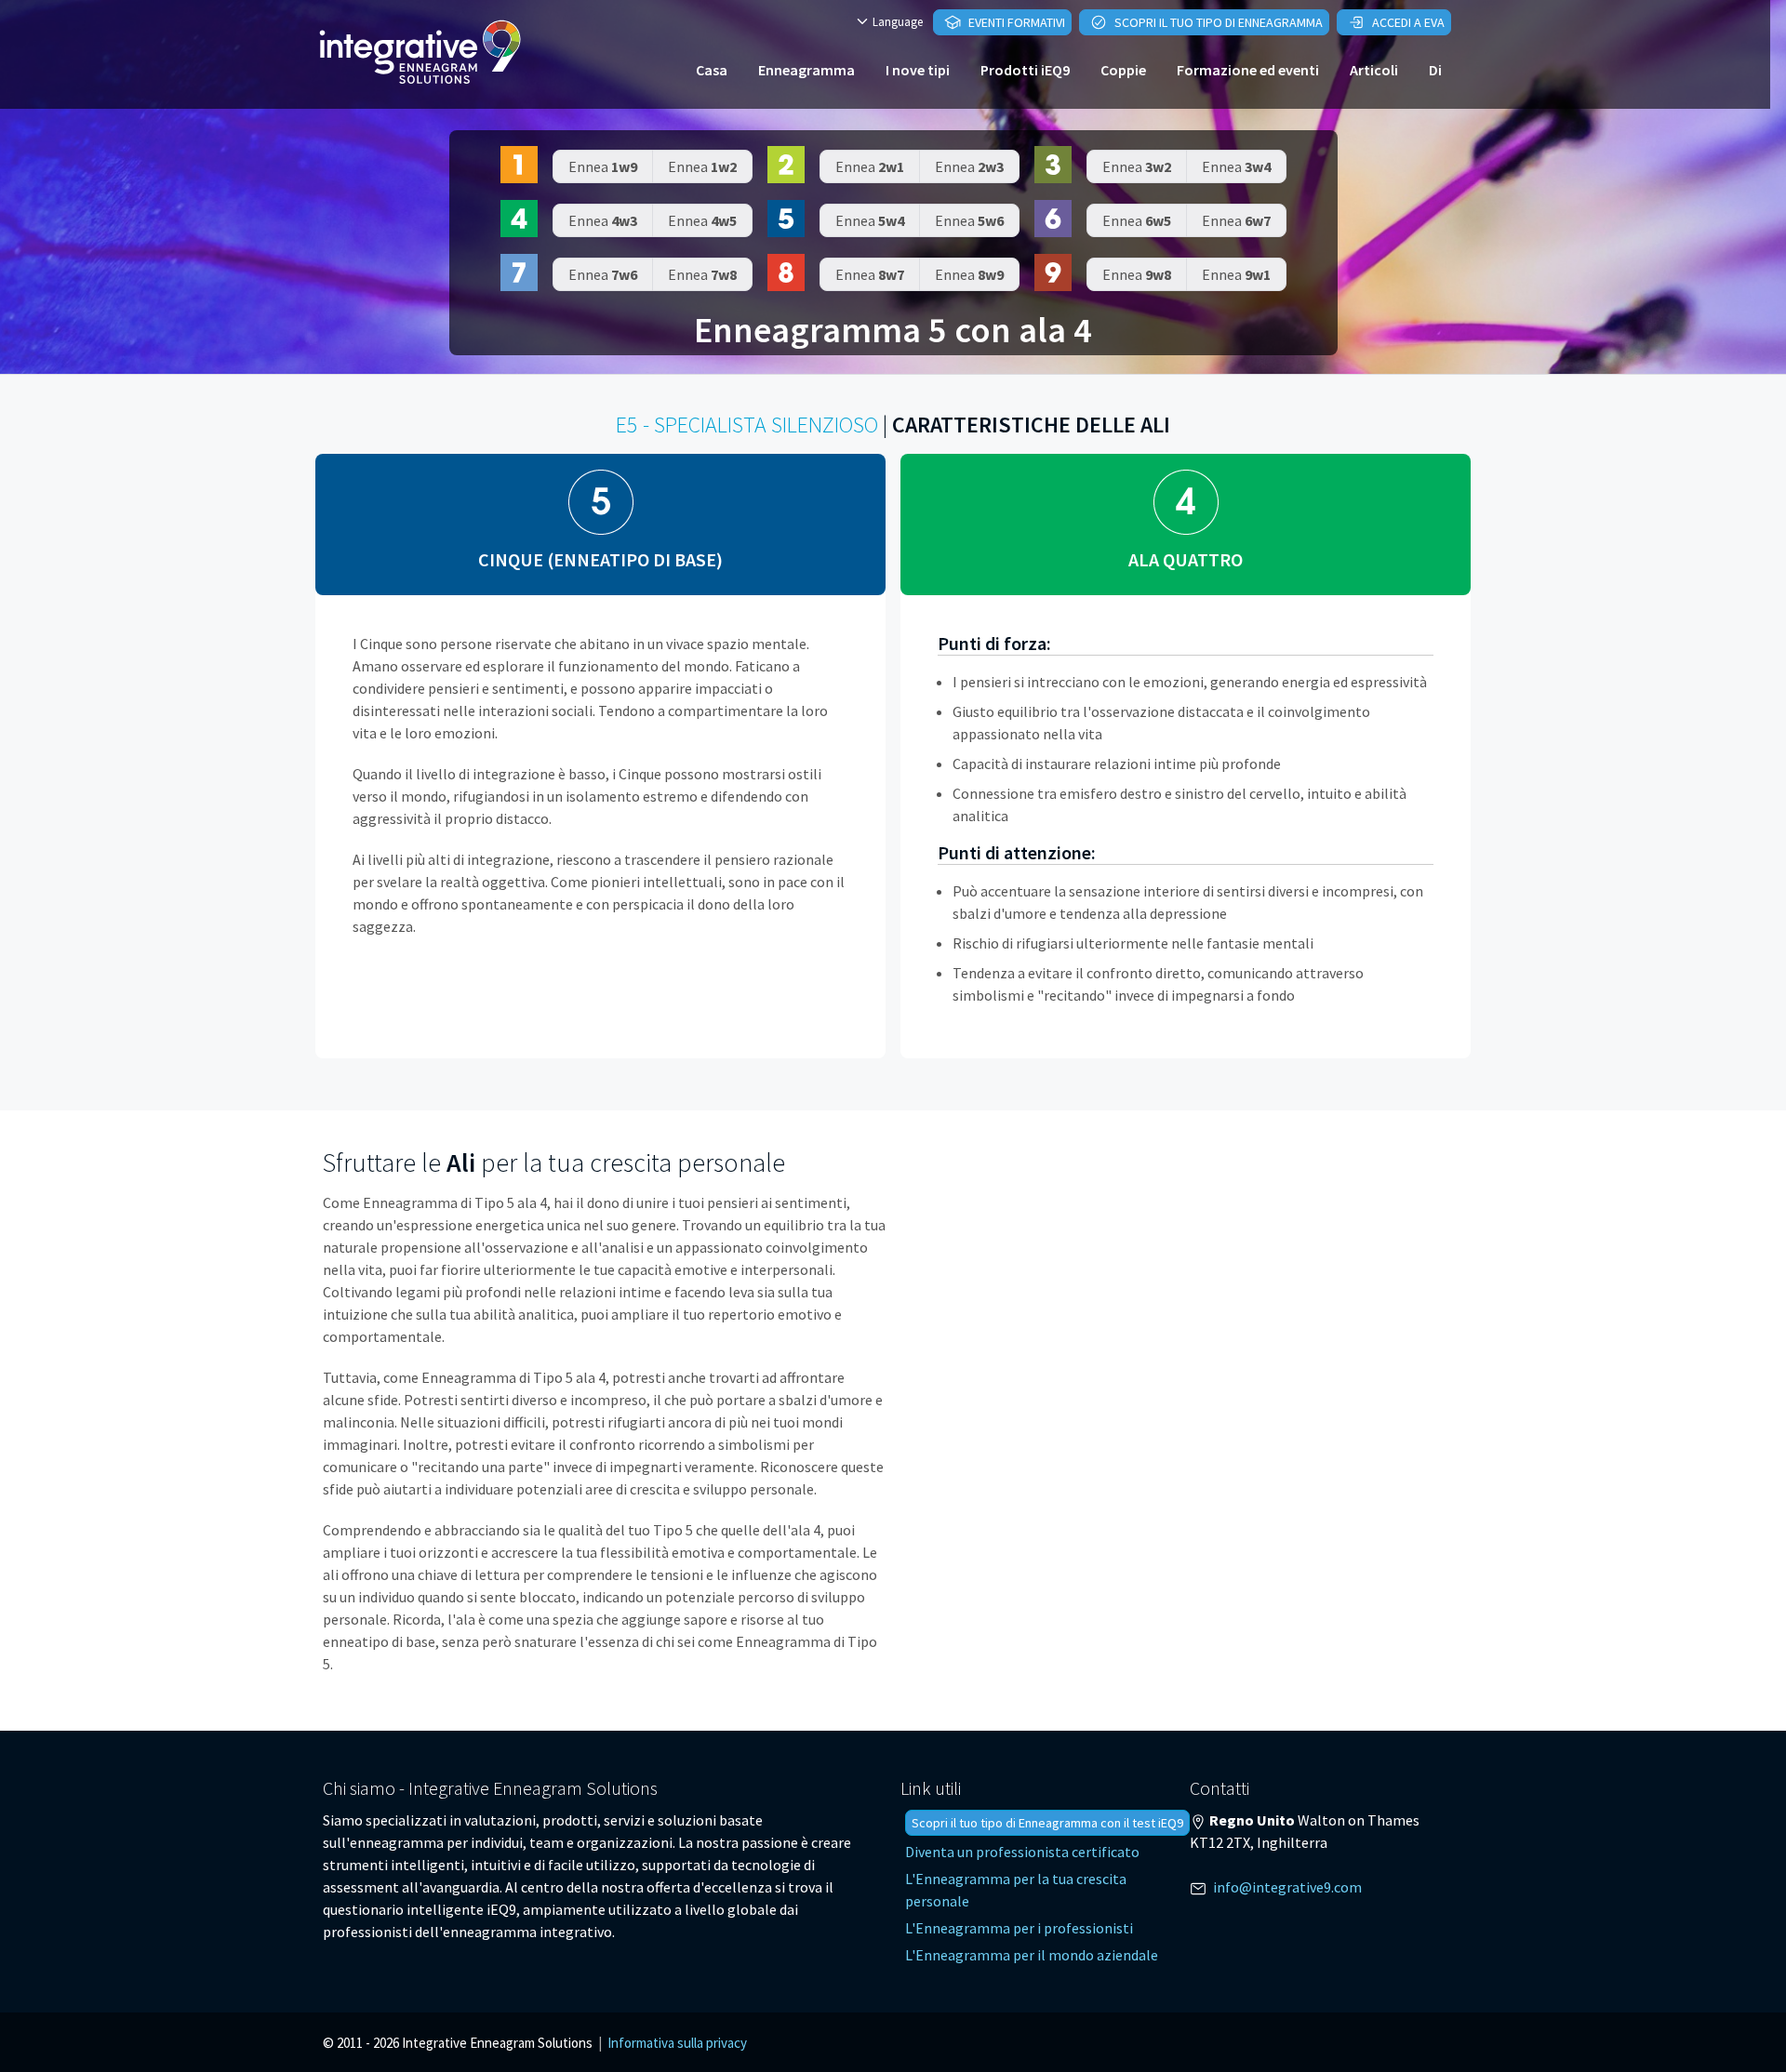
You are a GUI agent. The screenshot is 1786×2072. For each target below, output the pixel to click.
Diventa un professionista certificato (1022, 1852)
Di (1435, 70)
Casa (712, 70)
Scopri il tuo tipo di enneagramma (1217, 22)
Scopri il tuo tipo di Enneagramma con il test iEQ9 (1047, 1823)
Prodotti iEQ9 (1025, 70)
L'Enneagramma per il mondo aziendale (1032, 1955)
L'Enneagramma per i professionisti (1019, 1928)
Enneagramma (806, 70)
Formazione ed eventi (1248, 70)
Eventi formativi (1015, 22)
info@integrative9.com (1287, 1887)
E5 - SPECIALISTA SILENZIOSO (747, 425)
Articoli (1374, 70)
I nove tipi (918, 70)
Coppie (1123, 70)
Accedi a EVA (1407, 22)
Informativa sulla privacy (677, 2043)
